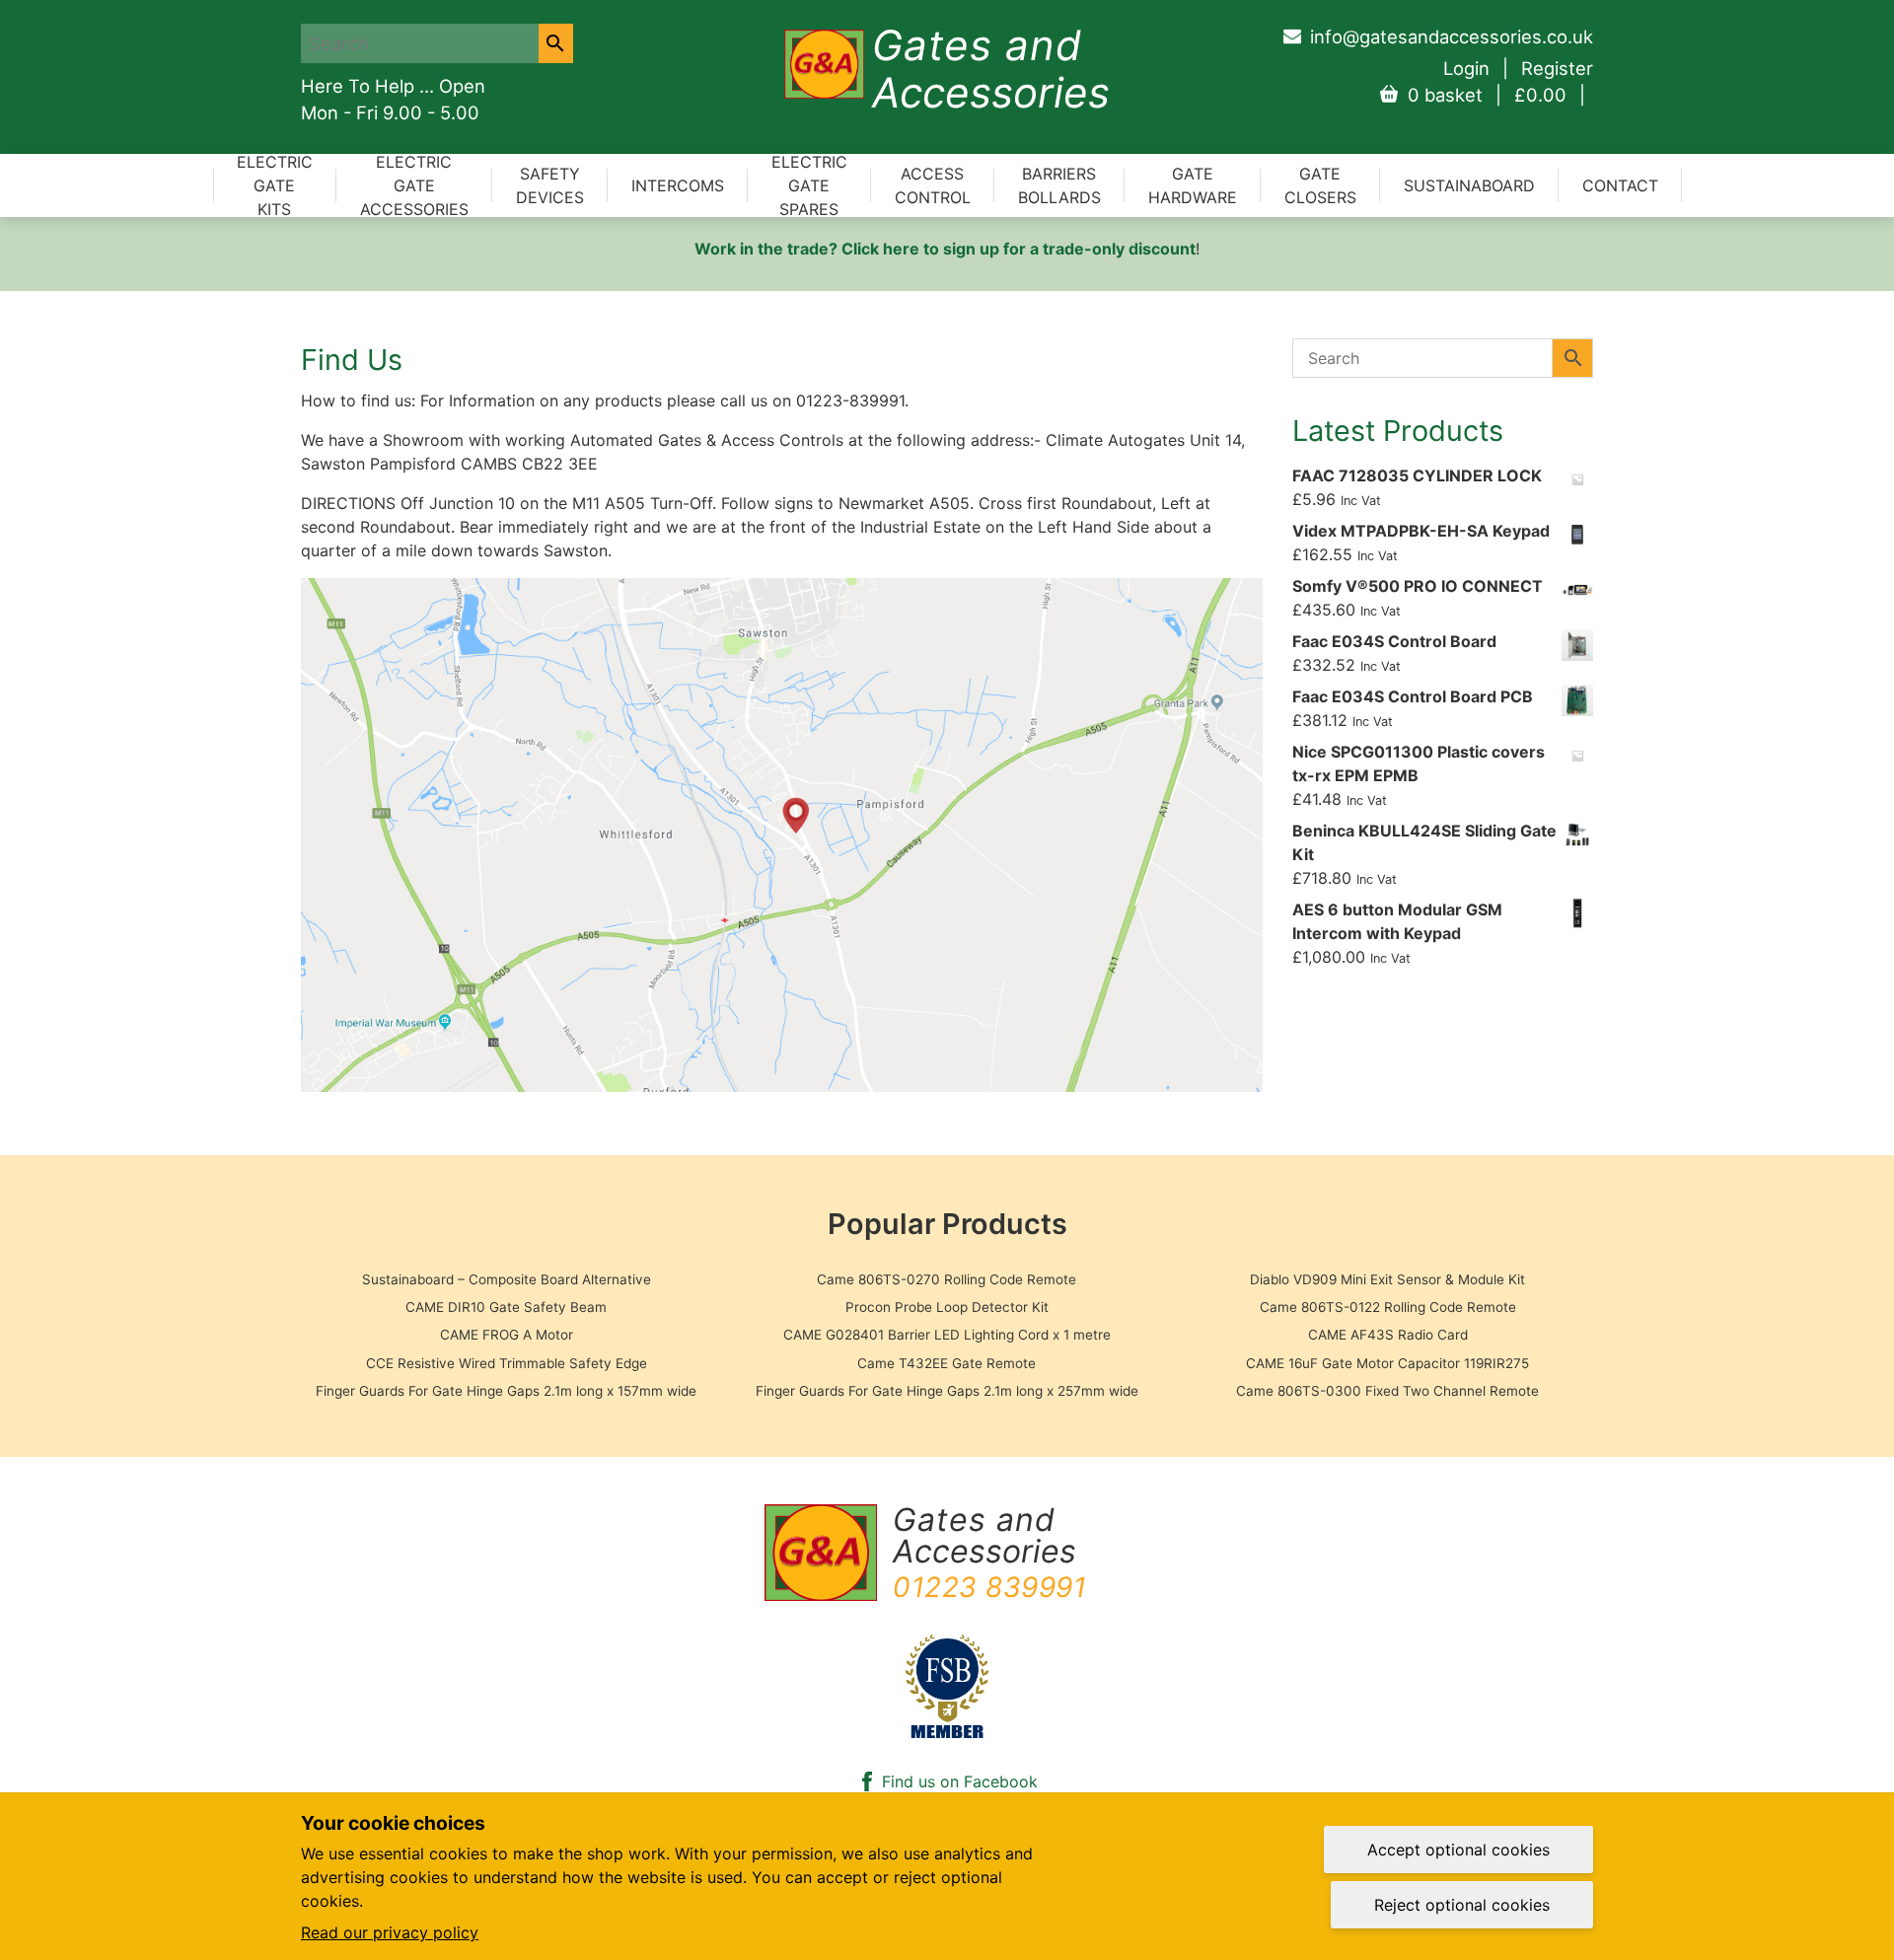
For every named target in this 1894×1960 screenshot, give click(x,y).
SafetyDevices (550, 185)
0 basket (1487, 95)
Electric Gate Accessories (414, 185)
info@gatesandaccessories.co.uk (1452, 36)
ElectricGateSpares (809, 185)
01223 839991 (989, 1587)
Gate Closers (1320, 185)
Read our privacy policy (390, 1932)
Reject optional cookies (1462, 1905)
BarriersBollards (1059, 185)
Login (1466, 68)
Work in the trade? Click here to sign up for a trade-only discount (945, 249)
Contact (1620, 185)
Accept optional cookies (1458, 1850)
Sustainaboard (1469, 185)
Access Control (933, 185)
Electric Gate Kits (275, 185)
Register (1557, 68)
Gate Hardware (1193, 185)
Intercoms (678, 185)
